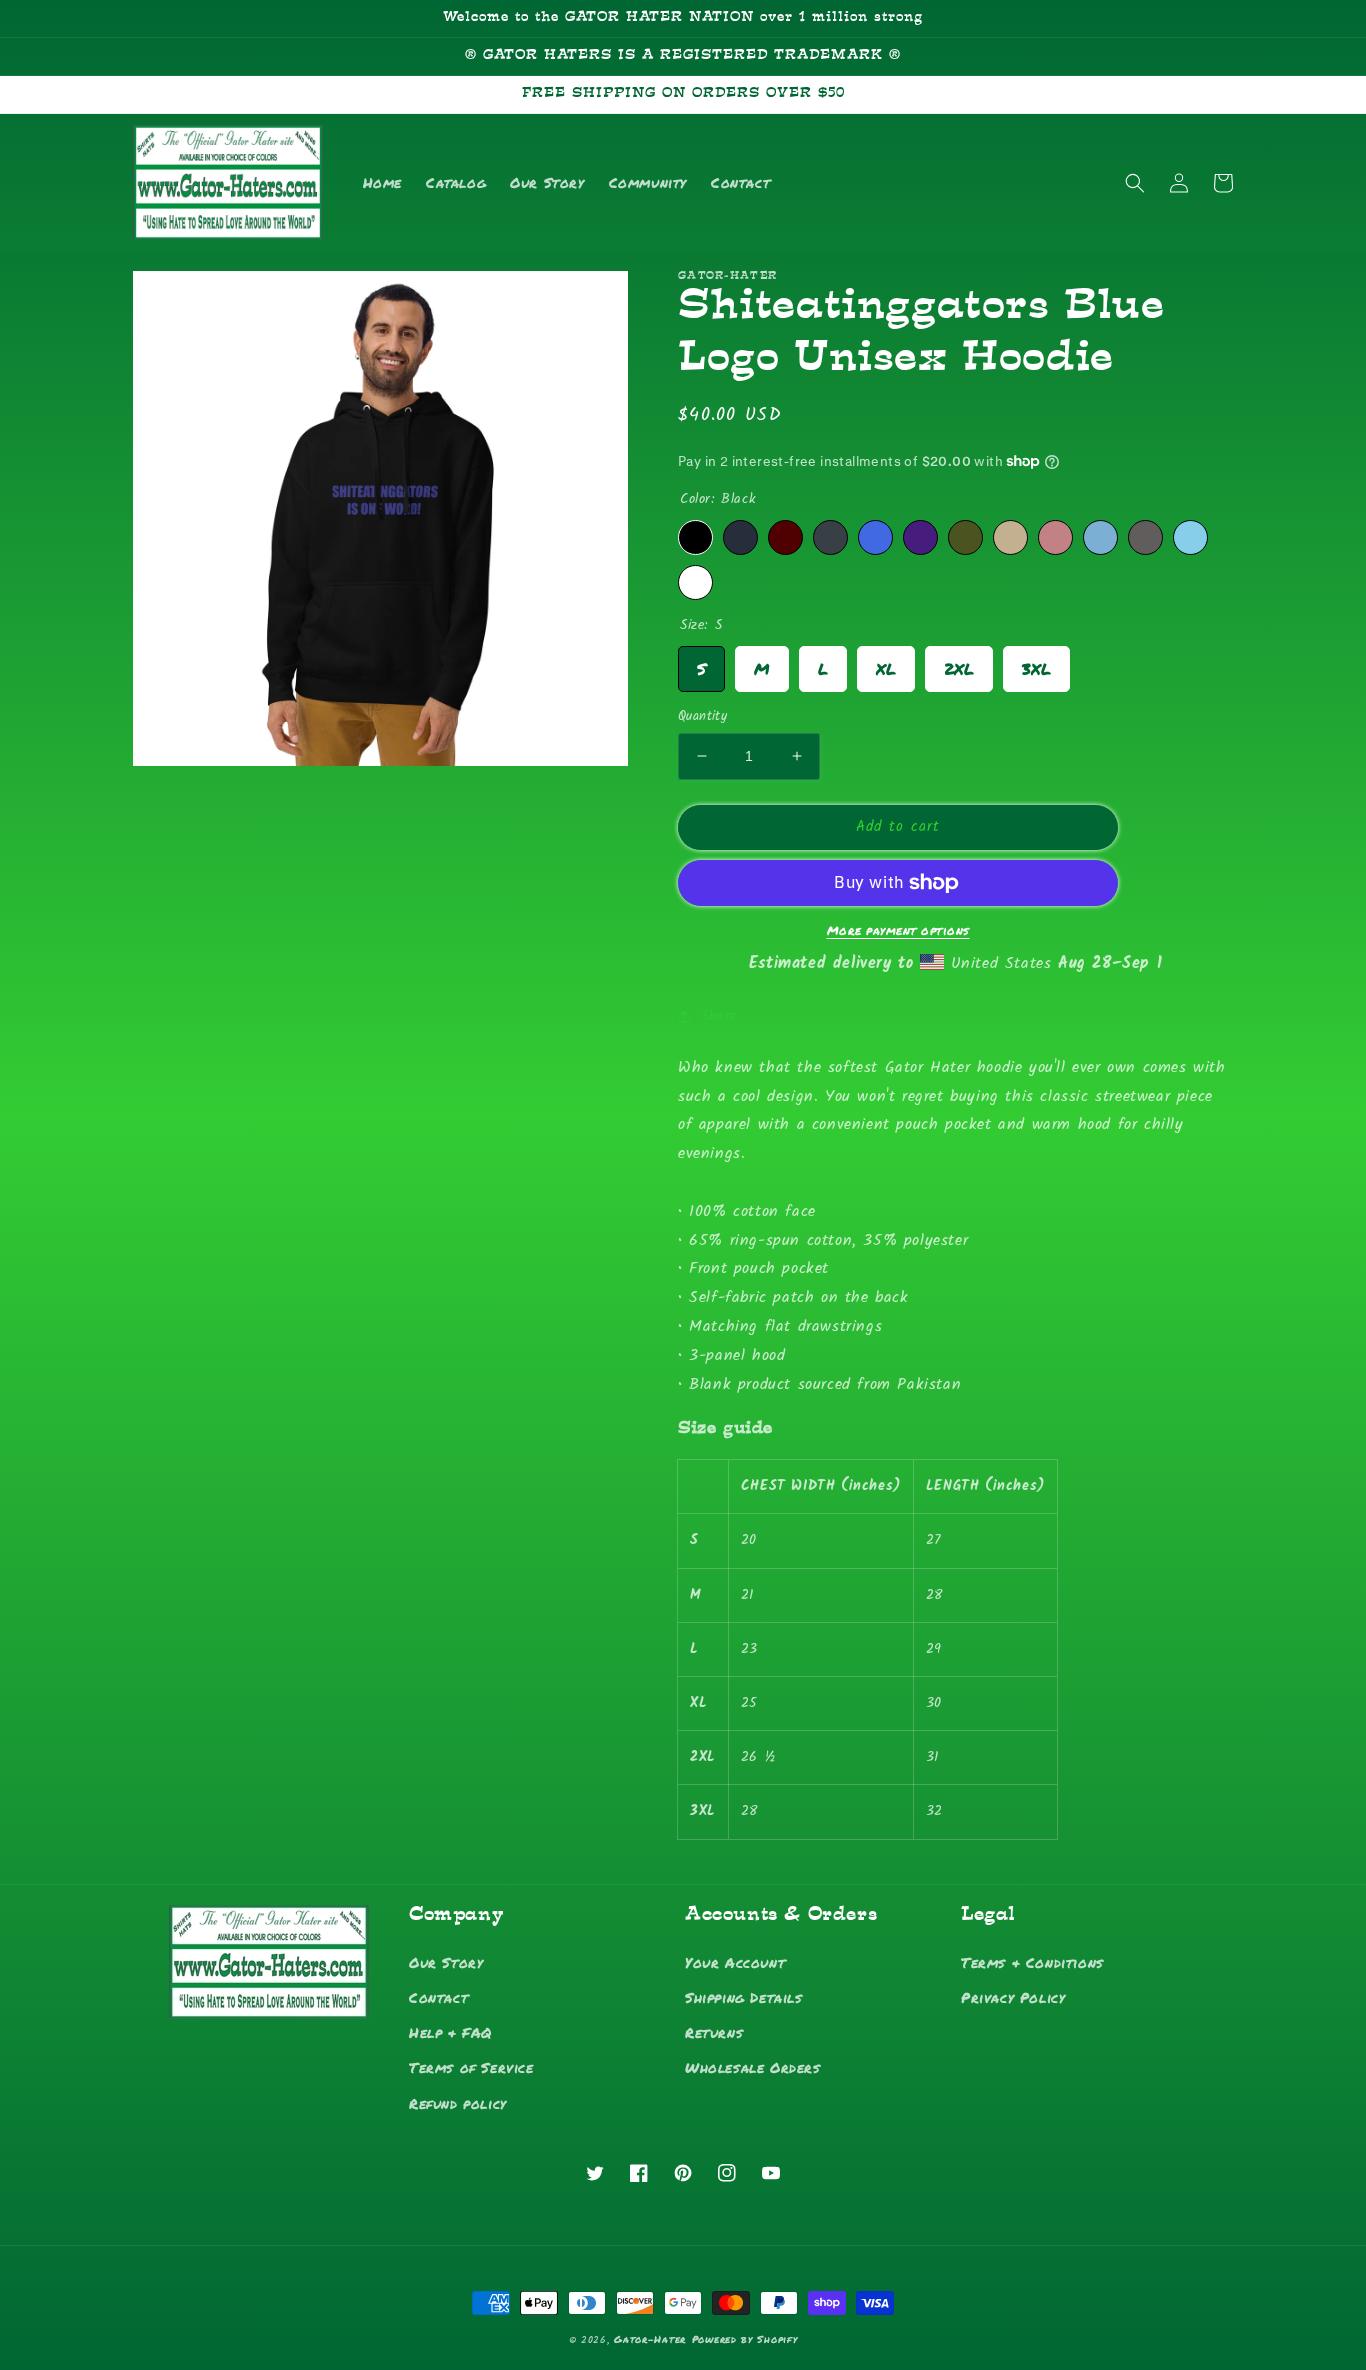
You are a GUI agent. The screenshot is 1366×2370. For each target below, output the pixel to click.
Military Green (965, 537)
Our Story (446, 1962)
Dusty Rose (1055, 537)
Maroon (785, 537)
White (695, 582)
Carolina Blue (1100, 537)
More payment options (898, 930)
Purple (920, 537)
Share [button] (719, 1016)
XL (886, 663)
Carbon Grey (1145, 537)
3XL (1036, 663)
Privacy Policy (1013, 1997)
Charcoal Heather (830, 537)
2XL (959, 663)
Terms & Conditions (1032, 1962)
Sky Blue (1190, 537)
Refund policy (458, 2103)
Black (695, 537)
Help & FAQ (450, 2032)
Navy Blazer (740, 537)
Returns (714, 2032)
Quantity (702, 717)
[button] (1135, 183)
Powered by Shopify (745, 2339)
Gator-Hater (650, 2339)
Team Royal (875, 537)
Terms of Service (471, 2067)
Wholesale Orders (753, 2067)
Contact (438, 1997)
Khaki (1010, 537)
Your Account (735, 1962)
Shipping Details (744, 1997)
